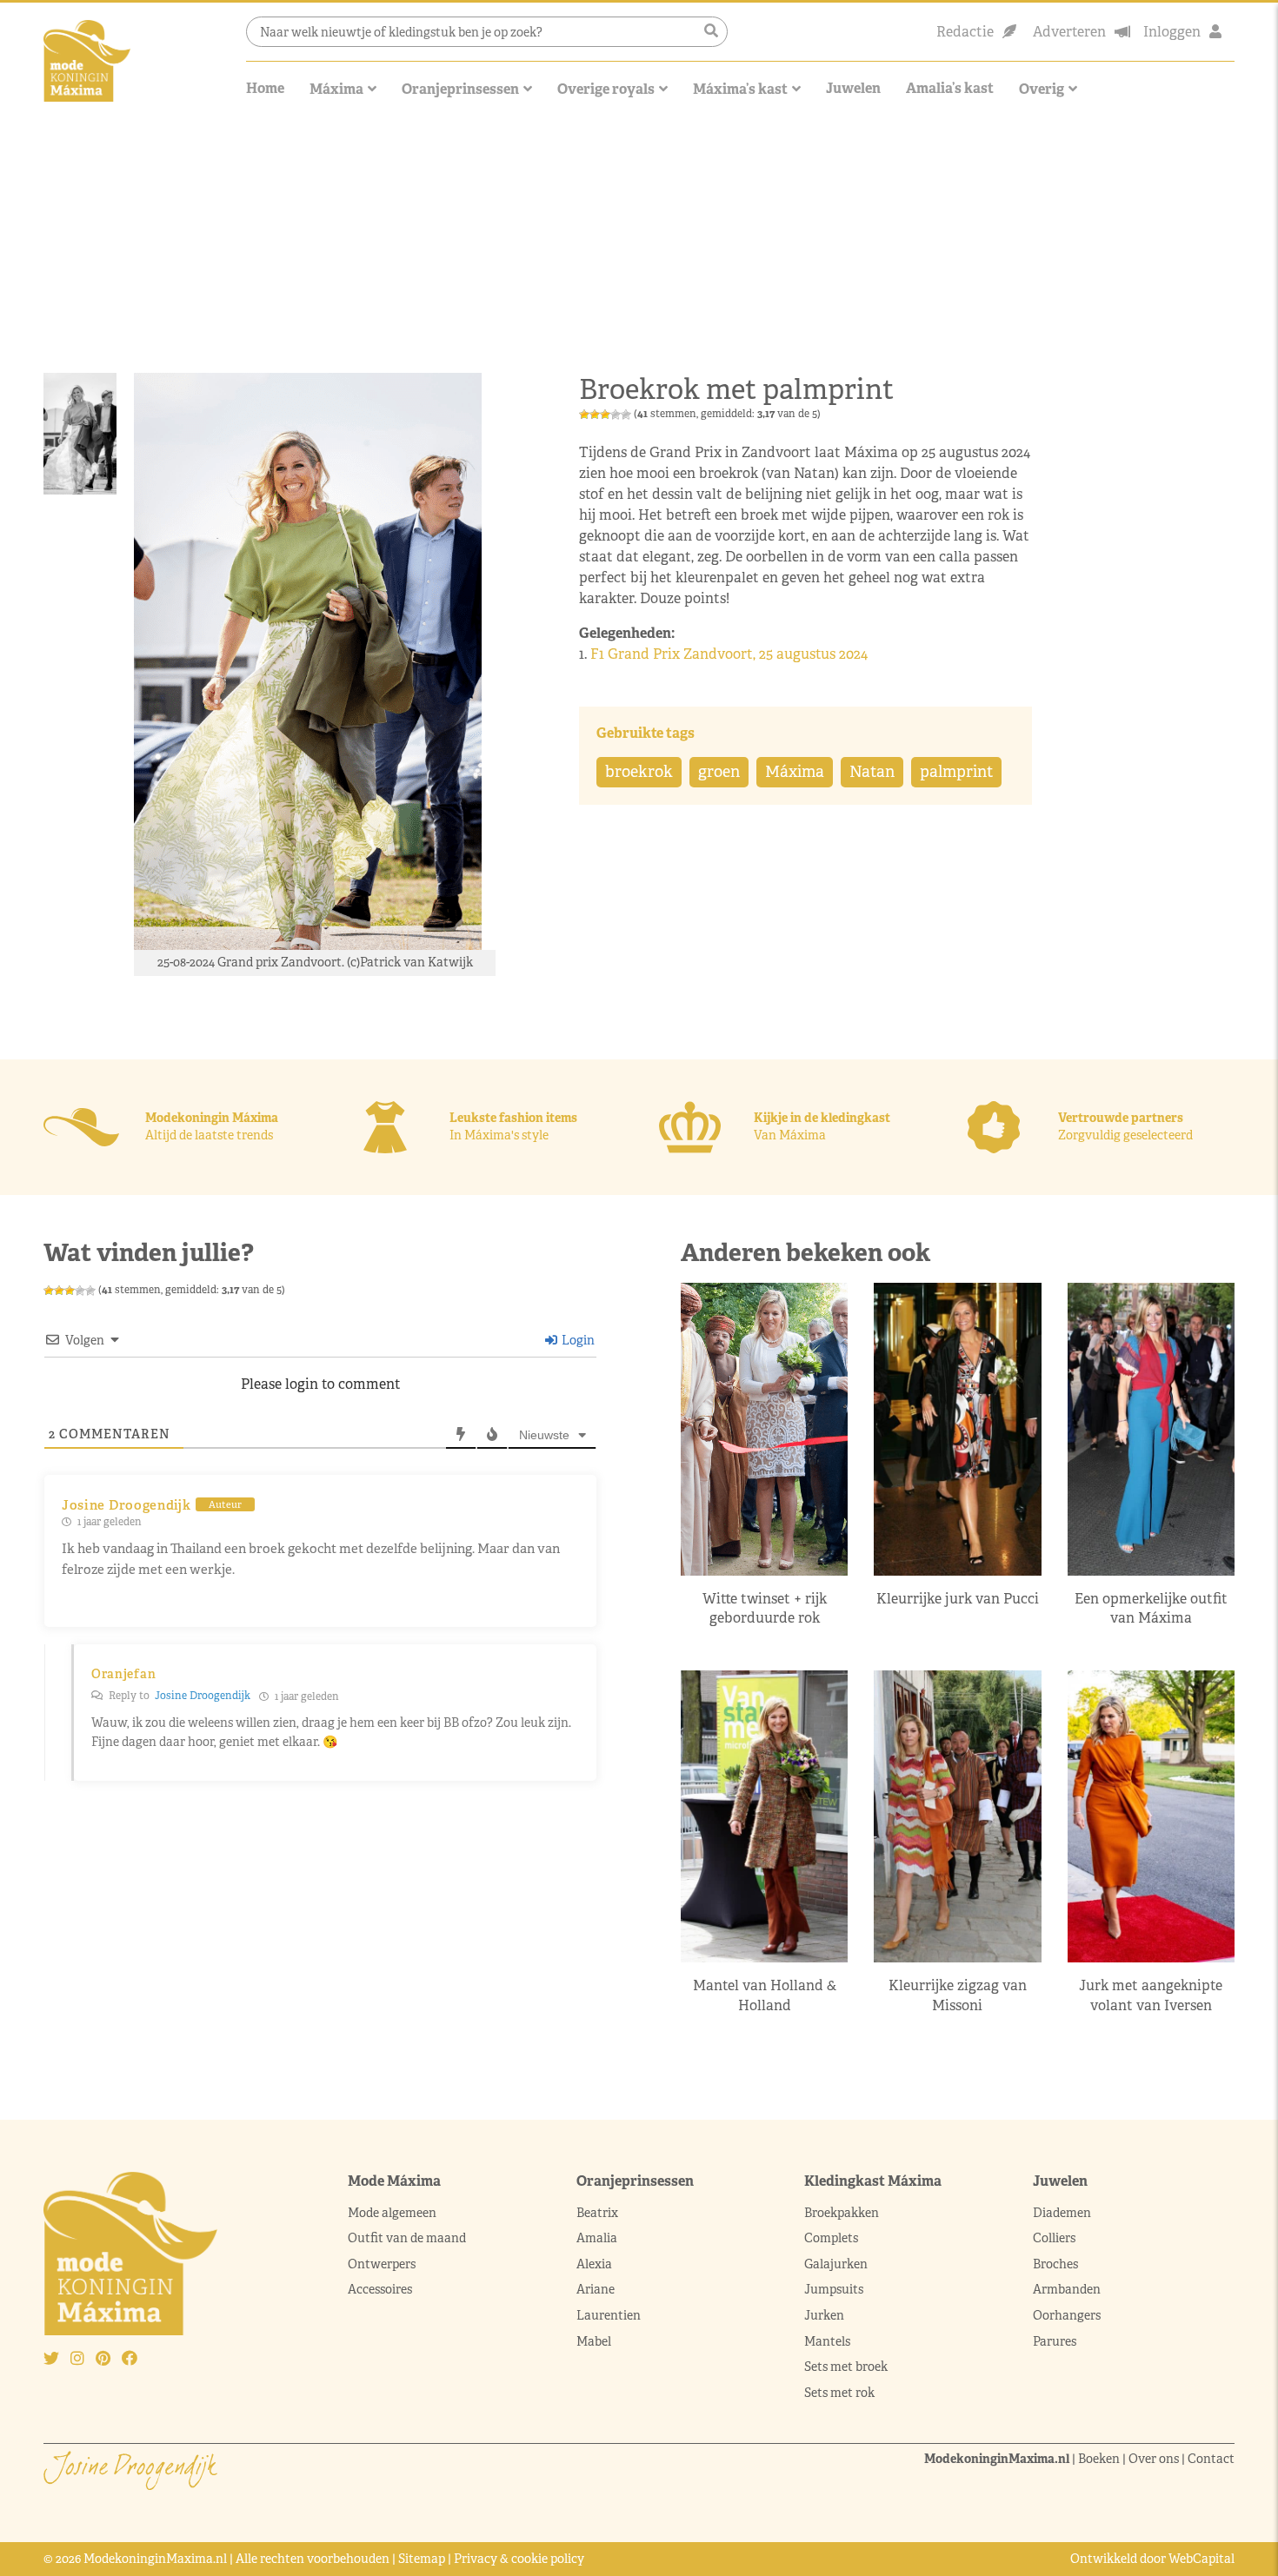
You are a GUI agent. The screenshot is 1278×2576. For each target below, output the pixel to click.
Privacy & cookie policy (519, 2559)
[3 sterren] (605, 415)
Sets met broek (846, 2367)
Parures (1055, 2341)
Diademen (1063, 2213)
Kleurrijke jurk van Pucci (958, 1599)
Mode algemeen (392, 2213)
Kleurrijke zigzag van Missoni (958, 1995)
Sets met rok (839, 2393)
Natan (872, 772)
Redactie (965, 32)
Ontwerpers (382, 2264)
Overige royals (606, 89)
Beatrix (597, 2213)
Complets (831, 2238)
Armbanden (1067, 2289)
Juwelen (853, 88)
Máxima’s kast (740, 89)
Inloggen (1172, 32)
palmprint (956, 772)
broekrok (639, 772)
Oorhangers (1067, 2315)
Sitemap (422, 2559)
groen (719, 772)
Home (265, 88)
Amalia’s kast (950, 88)
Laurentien (609, 2315)
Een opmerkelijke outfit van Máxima (1151, 1608)
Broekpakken (842, 2213)
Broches (1055, 2264)
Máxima (336, 89)
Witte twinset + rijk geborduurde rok (765, 1608)
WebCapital (1201, 2559)
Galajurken (836, 2264)
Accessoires (380, 2289)
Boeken (1099, 2459)
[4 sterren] (616, 415)
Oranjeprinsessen (460, 89)
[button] (711, 31)
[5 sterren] (626, 415)
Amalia (597, 2238)
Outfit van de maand (408, 2238)
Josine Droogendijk (203, 1696)
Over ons (1154, 2459)
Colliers (1054, 2238)
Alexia (594, 2264)
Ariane (596, 2289)
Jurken (824, 2315)
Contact (1211, 2459)
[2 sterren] (595, 415)
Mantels (827, 2341)
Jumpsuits (834, 2289)
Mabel (594, 2341)
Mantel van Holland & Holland (765, 1995)
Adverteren (1069, 32)
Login (577, 1340)
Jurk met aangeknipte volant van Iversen (1151, 1995)
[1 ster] (584, 415)
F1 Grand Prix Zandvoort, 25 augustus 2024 (731, 654)
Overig (1042, 89)
